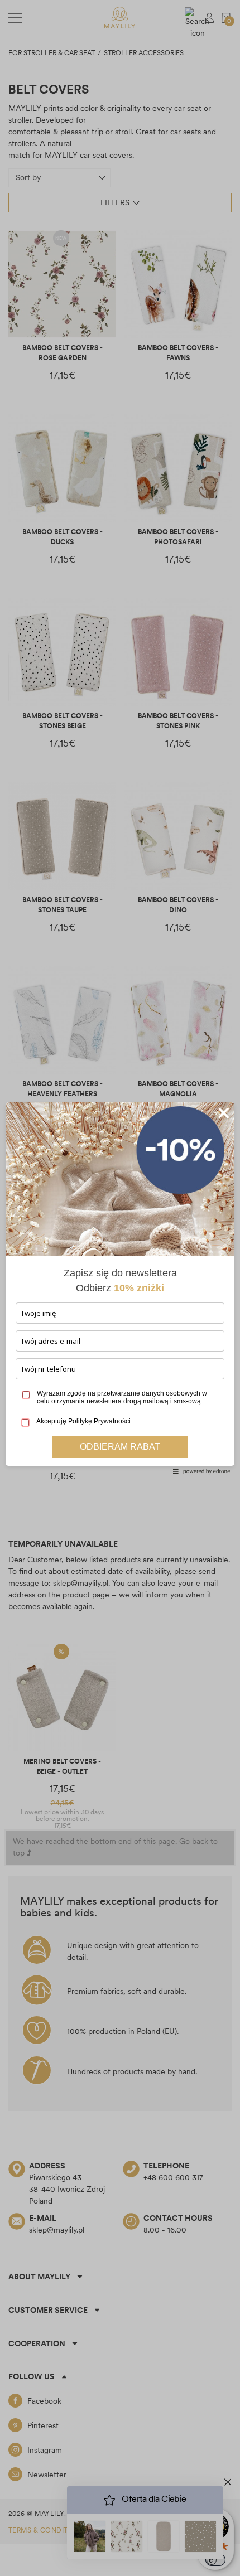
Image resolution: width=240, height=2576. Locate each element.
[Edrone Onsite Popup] (120, 1288)
